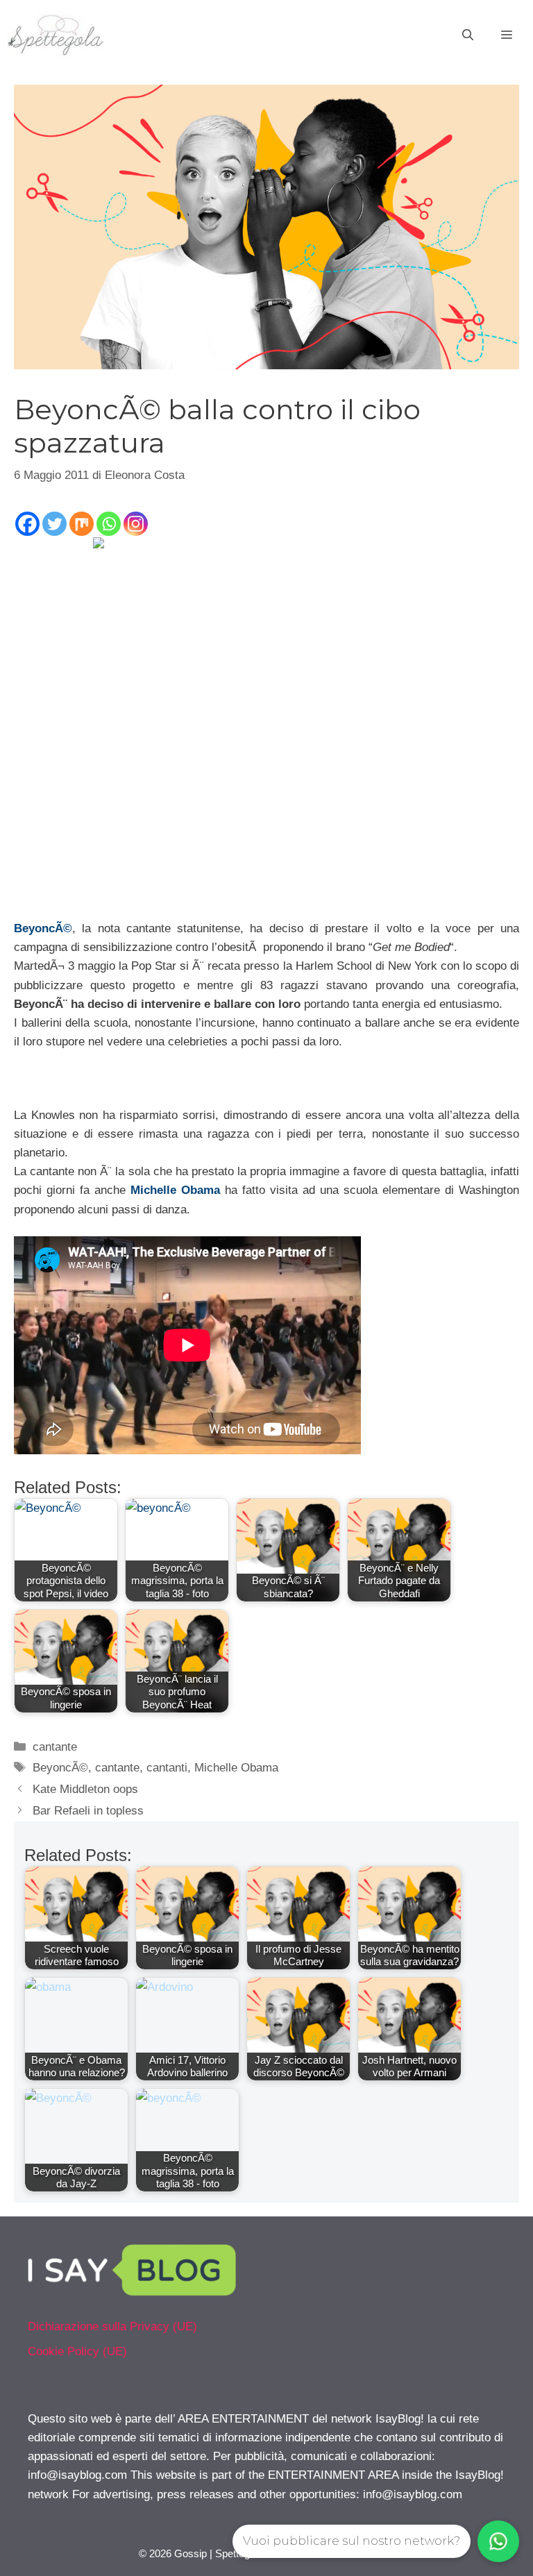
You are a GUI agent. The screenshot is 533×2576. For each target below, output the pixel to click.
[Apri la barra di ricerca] (468, 35)
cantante (55, 1747)
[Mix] (82, 524)
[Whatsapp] (109, 524)
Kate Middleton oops (85, 1789)
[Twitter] (54, 524)
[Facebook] (27, 524)
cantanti (167, 1768)
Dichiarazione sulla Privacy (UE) (112, 2326)
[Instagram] (136, 524)
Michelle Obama (175, 1190)
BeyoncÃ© (43, 928)
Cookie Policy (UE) (77, 2351)
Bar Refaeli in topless (88, 1811)
